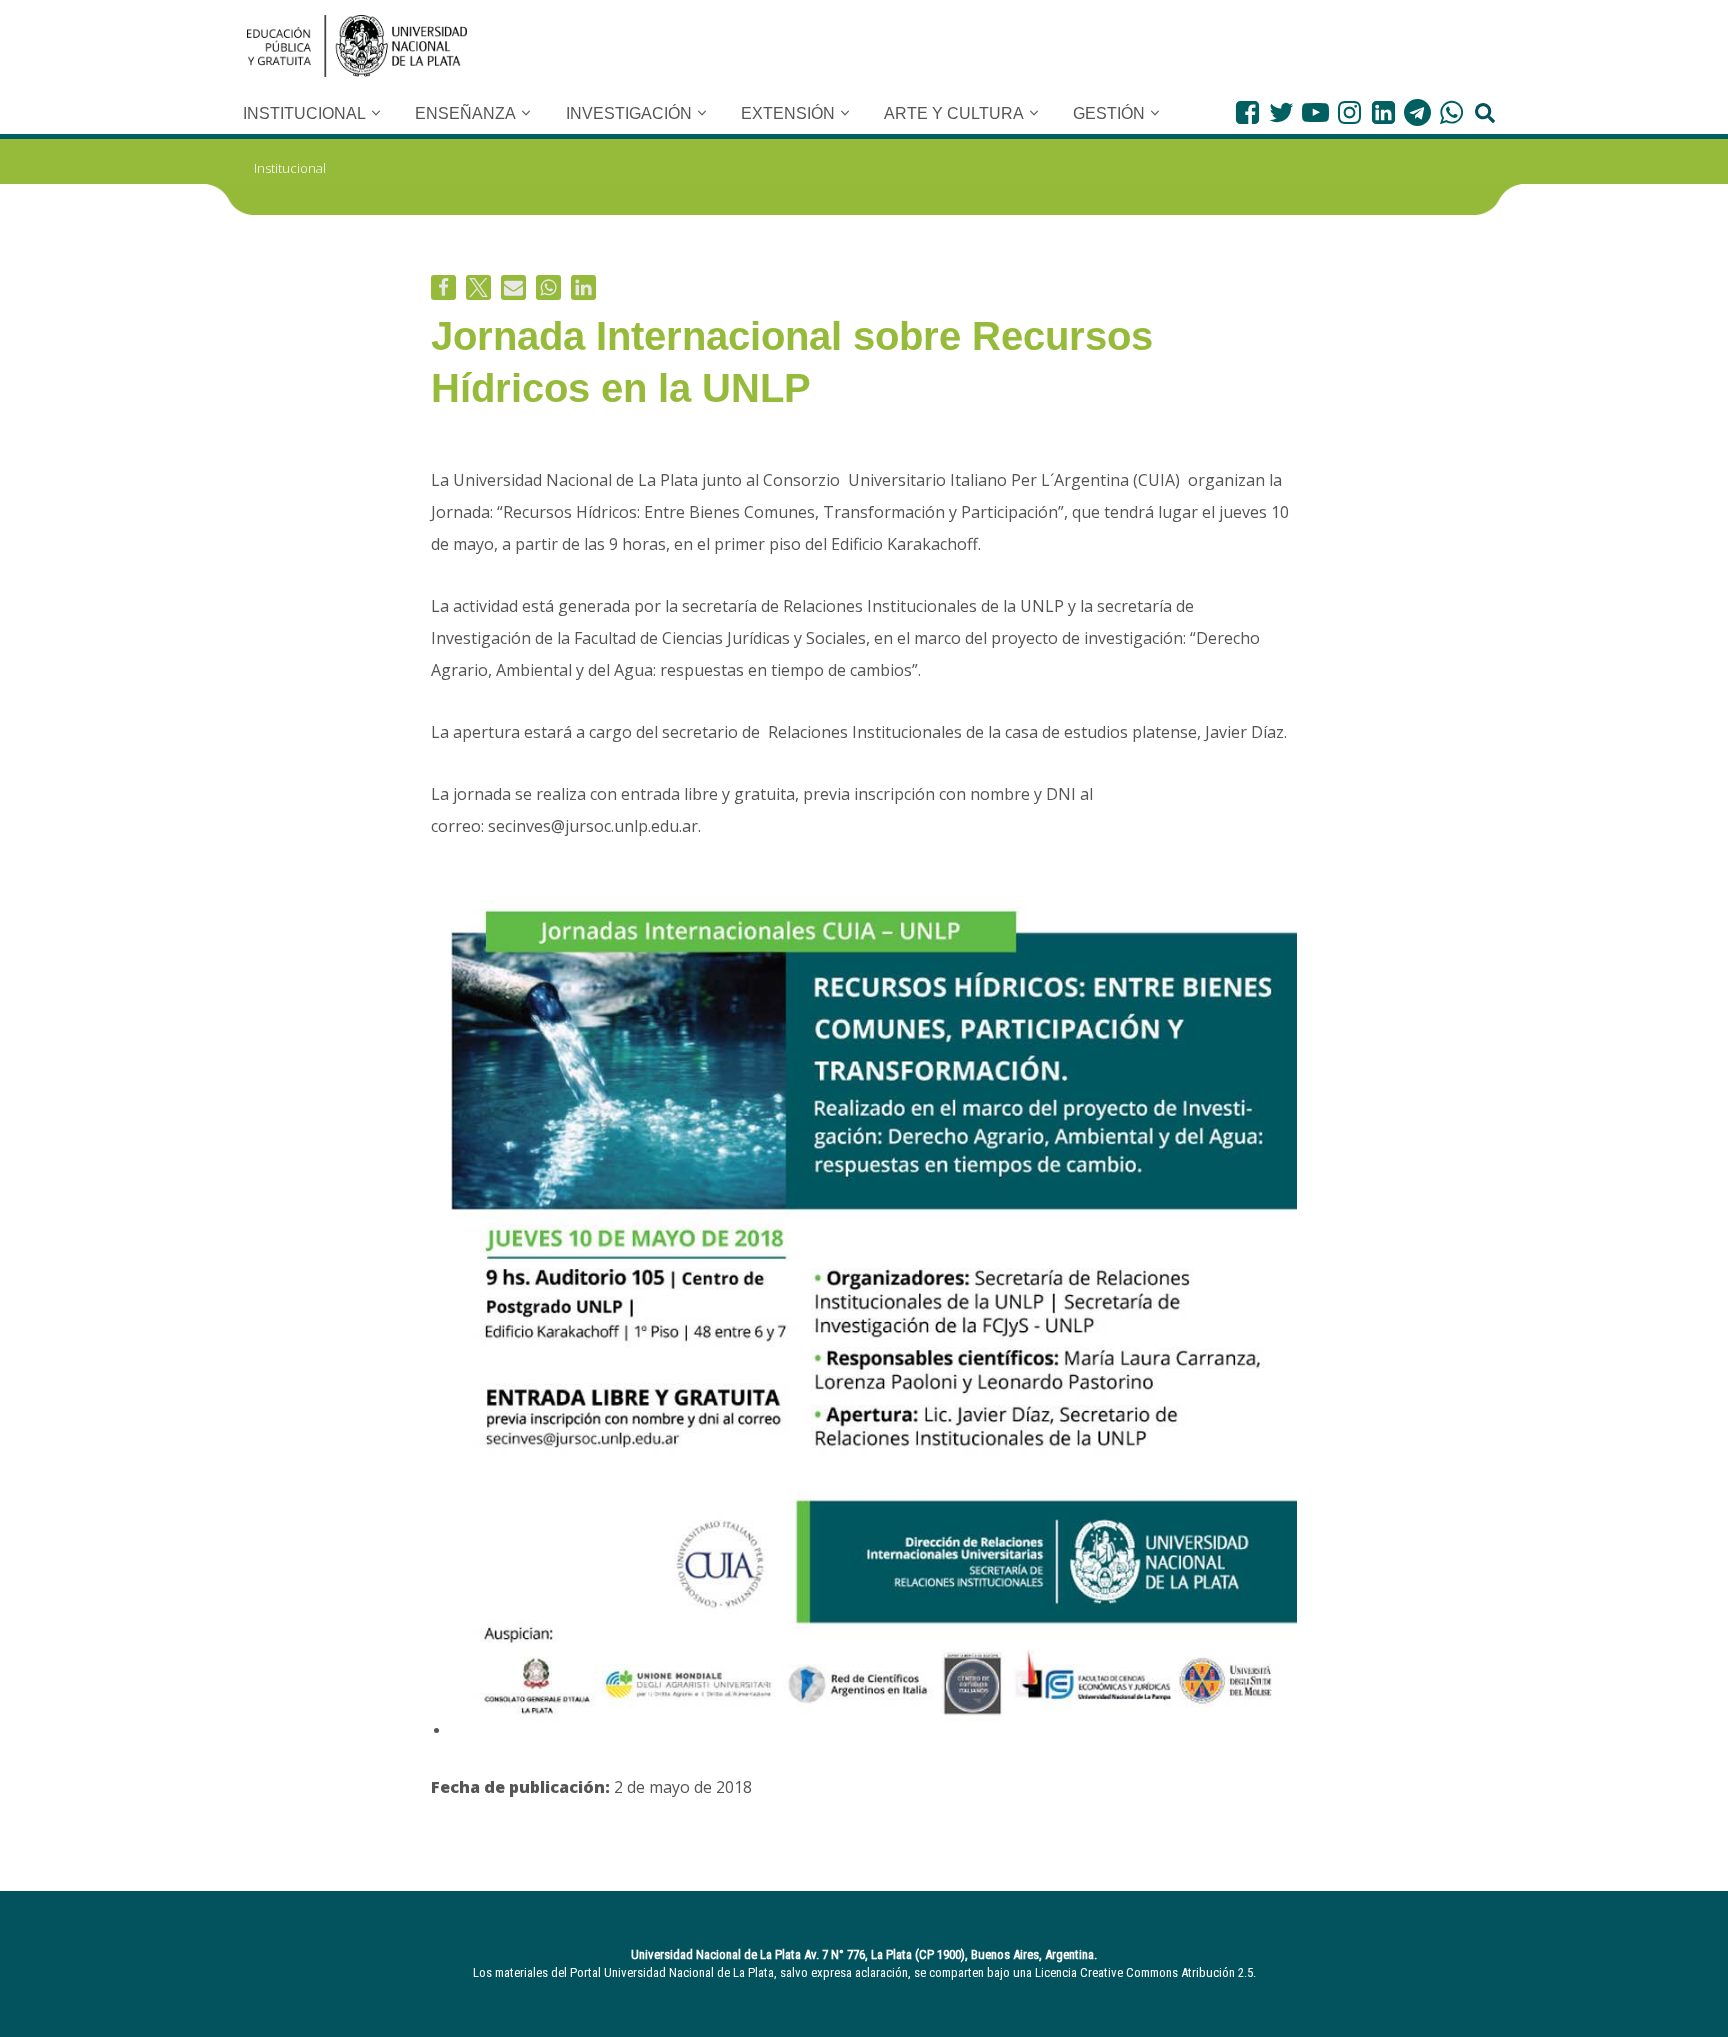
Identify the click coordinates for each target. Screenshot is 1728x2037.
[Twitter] (1281, 112)
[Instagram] (1349, 112)
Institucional (290, 168)
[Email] (513, 287)
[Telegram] (1417, 112)
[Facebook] (1247, 112)
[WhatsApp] (1451, 112)
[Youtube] (1315, 112)
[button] (376, 113)
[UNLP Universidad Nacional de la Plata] (357, 46)
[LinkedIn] (1383, 112)
